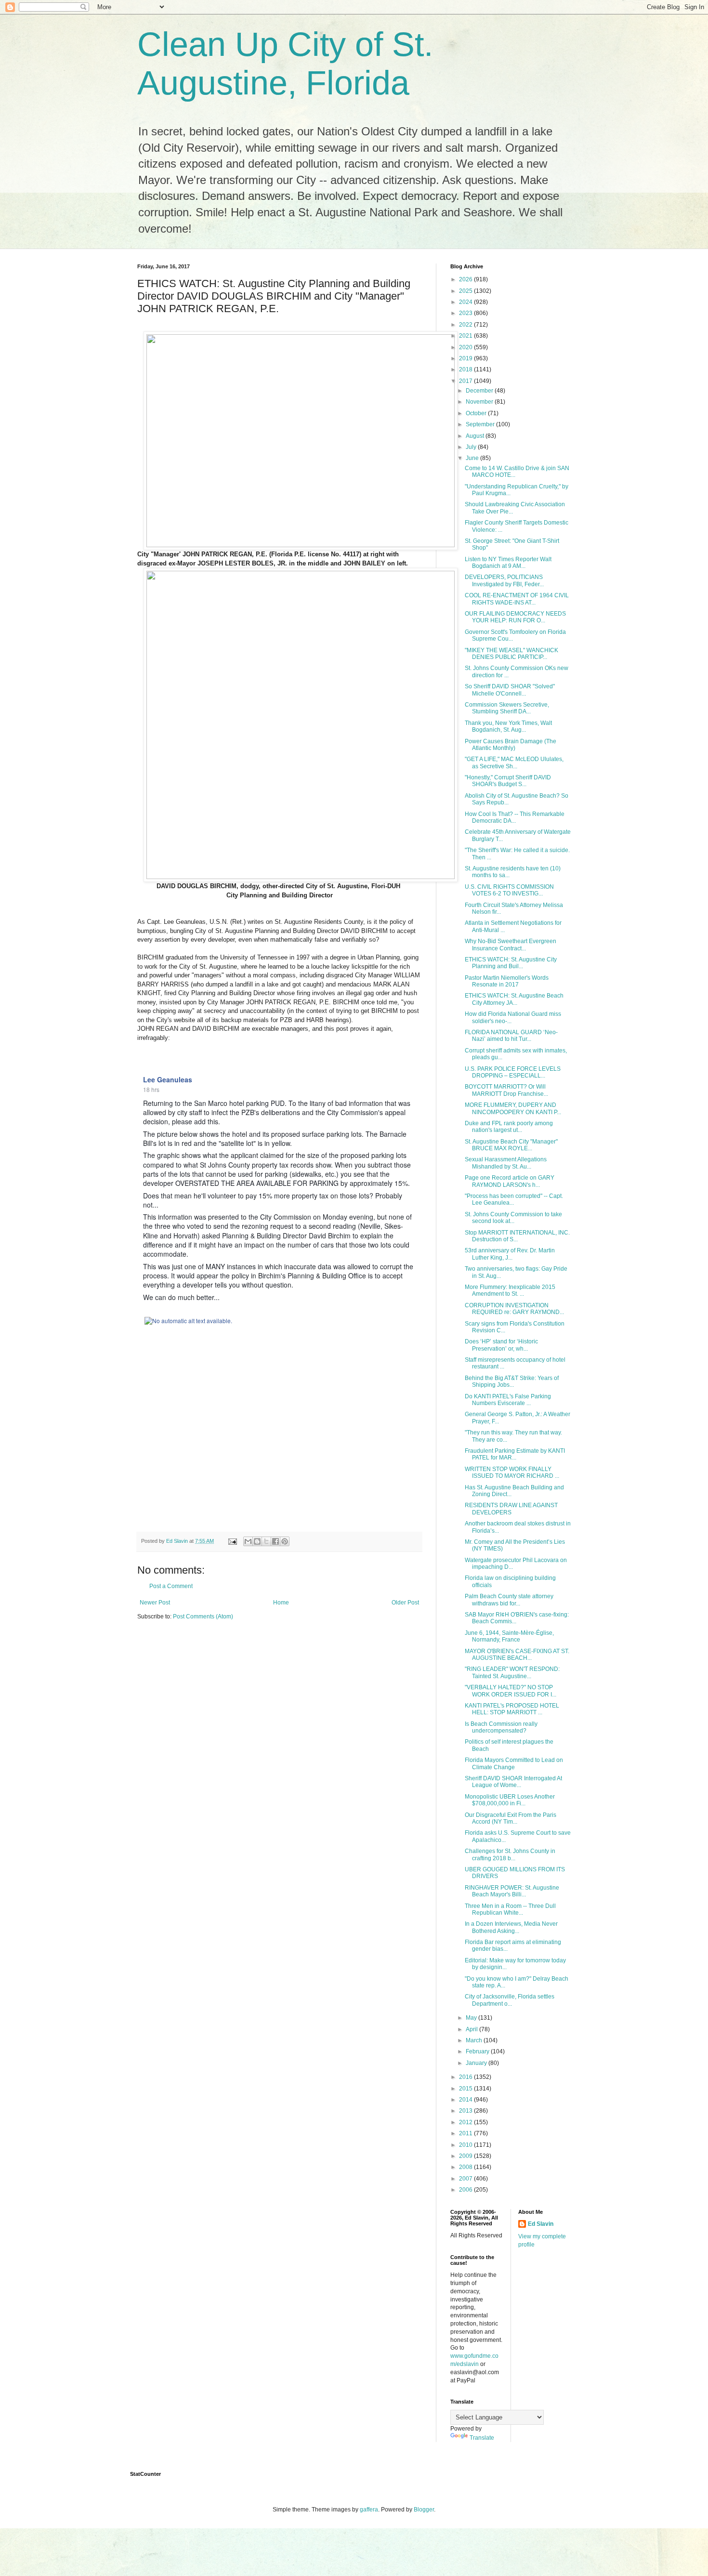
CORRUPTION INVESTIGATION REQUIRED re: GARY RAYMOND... (514, 1309)
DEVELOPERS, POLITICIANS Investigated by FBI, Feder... (504, 580)
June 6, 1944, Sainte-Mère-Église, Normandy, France (509, 1636)
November (480, 402)
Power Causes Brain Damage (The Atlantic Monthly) (511, 745)
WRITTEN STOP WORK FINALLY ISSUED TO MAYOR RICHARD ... (512, 1472)
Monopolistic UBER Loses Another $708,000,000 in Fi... (510, 1800)
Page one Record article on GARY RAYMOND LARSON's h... (510, 1181)
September (481, 424)
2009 (466, 2156)
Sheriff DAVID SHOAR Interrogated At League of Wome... (513, 1782)
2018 (466, 369)
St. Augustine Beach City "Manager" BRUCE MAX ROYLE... (511, 1145)
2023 (466, 313)
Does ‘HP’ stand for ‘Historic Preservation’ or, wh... (501, 1345)
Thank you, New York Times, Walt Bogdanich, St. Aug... (508, 726)
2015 (466, 2089)
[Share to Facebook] (275, 1541)
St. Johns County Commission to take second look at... (513, 1218)
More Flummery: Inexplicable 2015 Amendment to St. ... (510, 1290)
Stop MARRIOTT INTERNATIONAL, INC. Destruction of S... (517, 1236)
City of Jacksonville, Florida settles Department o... (510, 2000)
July (472, 447)
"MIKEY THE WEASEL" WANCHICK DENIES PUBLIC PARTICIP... (511, 654)
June (473, 458)
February (478, 2051)
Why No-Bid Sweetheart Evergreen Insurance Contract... (511, 945)
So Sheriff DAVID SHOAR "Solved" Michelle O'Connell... (510, 690)
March (475, 2040)
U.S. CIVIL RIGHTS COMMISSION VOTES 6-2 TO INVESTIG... (509, 890)
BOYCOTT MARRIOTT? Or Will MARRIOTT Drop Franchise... (506, 1090)
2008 (466, 2167)
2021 (466, 336)
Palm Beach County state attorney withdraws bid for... (509, 1600)
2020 (466, 347)
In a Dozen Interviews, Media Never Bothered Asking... (511, 1927)
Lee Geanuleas (168, 1079)
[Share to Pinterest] (285, 1541)
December (480, 391)
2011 (466, 2133)
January (477, 2063)
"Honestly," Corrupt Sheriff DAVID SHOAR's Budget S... (508, 781)
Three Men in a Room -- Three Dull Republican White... (510, 1909)
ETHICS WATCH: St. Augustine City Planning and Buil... (511, 963)
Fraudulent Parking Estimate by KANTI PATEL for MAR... (515, 1454)
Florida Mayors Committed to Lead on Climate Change (514, 1763)
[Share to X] (266, 1541)
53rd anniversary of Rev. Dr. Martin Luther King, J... (510, 1254)
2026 (466, 279)
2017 (466, 381)
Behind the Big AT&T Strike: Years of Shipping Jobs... (512, 1381)
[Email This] (248, 1541)
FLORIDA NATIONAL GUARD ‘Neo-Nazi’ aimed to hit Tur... (511, 1036)
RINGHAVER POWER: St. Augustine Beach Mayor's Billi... (512, 1891)
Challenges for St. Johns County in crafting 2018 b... (510, 1854)
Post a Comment (171, 1586)
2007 (466, 2179)
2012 (466, 2122)
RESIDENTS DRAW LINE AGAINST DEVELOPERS (511, 1509)
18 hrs (151, 1089)
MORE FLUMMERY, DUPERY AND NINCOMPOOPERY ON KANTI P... (513, 1108)
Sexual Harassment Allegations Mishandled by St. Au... (506, 1163)
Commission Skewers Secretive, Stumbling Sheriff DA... (507, 708)
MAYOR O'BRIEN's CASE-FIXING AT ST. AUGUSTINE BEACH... (517, 1655)
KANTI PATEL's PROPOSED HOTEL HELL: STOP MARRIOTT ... (512, 1709)
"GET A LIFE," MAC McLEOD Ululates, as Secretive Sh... (514, 762)
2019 (466, 358)
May (472, 2018)
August (476, 436)
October (477, 413)
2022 (466, 325)
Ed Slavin (541, 2224)
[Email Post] (232, 1541)
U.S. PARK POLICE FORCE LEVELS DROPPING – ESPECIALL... (513, 1072)
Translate (482, 2438)
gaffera (369, 2510)
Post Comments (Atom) (203, 1617)
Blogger (424, 2510)
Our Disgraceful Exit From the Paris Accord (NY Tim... (511, 1818)
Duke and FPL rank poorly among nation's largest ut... (509, 1127)
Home (281, 1603)
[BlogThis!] (257, 1541)
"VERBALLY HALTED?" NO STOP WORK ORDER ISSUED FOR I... (511, 1691)
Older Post (405, 1603)
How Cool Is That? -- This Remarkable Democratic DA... (515, 817)
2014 (466, 2100)
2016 (466, 2077)
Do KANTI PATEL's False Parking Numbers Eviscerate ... (508, 1400)
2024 (466, 302)
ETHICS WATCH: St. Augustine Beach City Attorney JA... (514, 999)
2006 (466, 2190)
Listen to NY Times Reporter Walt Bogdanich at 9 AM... (508, 563)
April (472, 2029)
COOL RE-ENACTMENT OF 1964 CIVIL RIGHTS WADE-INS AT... (517, 599)
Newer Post (155, 1603)
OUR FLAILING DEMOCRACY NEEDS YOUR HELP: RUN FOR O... (515, 617)
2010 (466, 2145)
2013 (466, 2111)
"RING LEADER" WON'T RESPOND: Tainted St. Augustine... (512, 1672)
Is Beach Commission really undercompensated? (501, 1727)
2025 (466, 291)
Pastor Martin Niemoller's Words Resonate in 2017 (507, 981)
